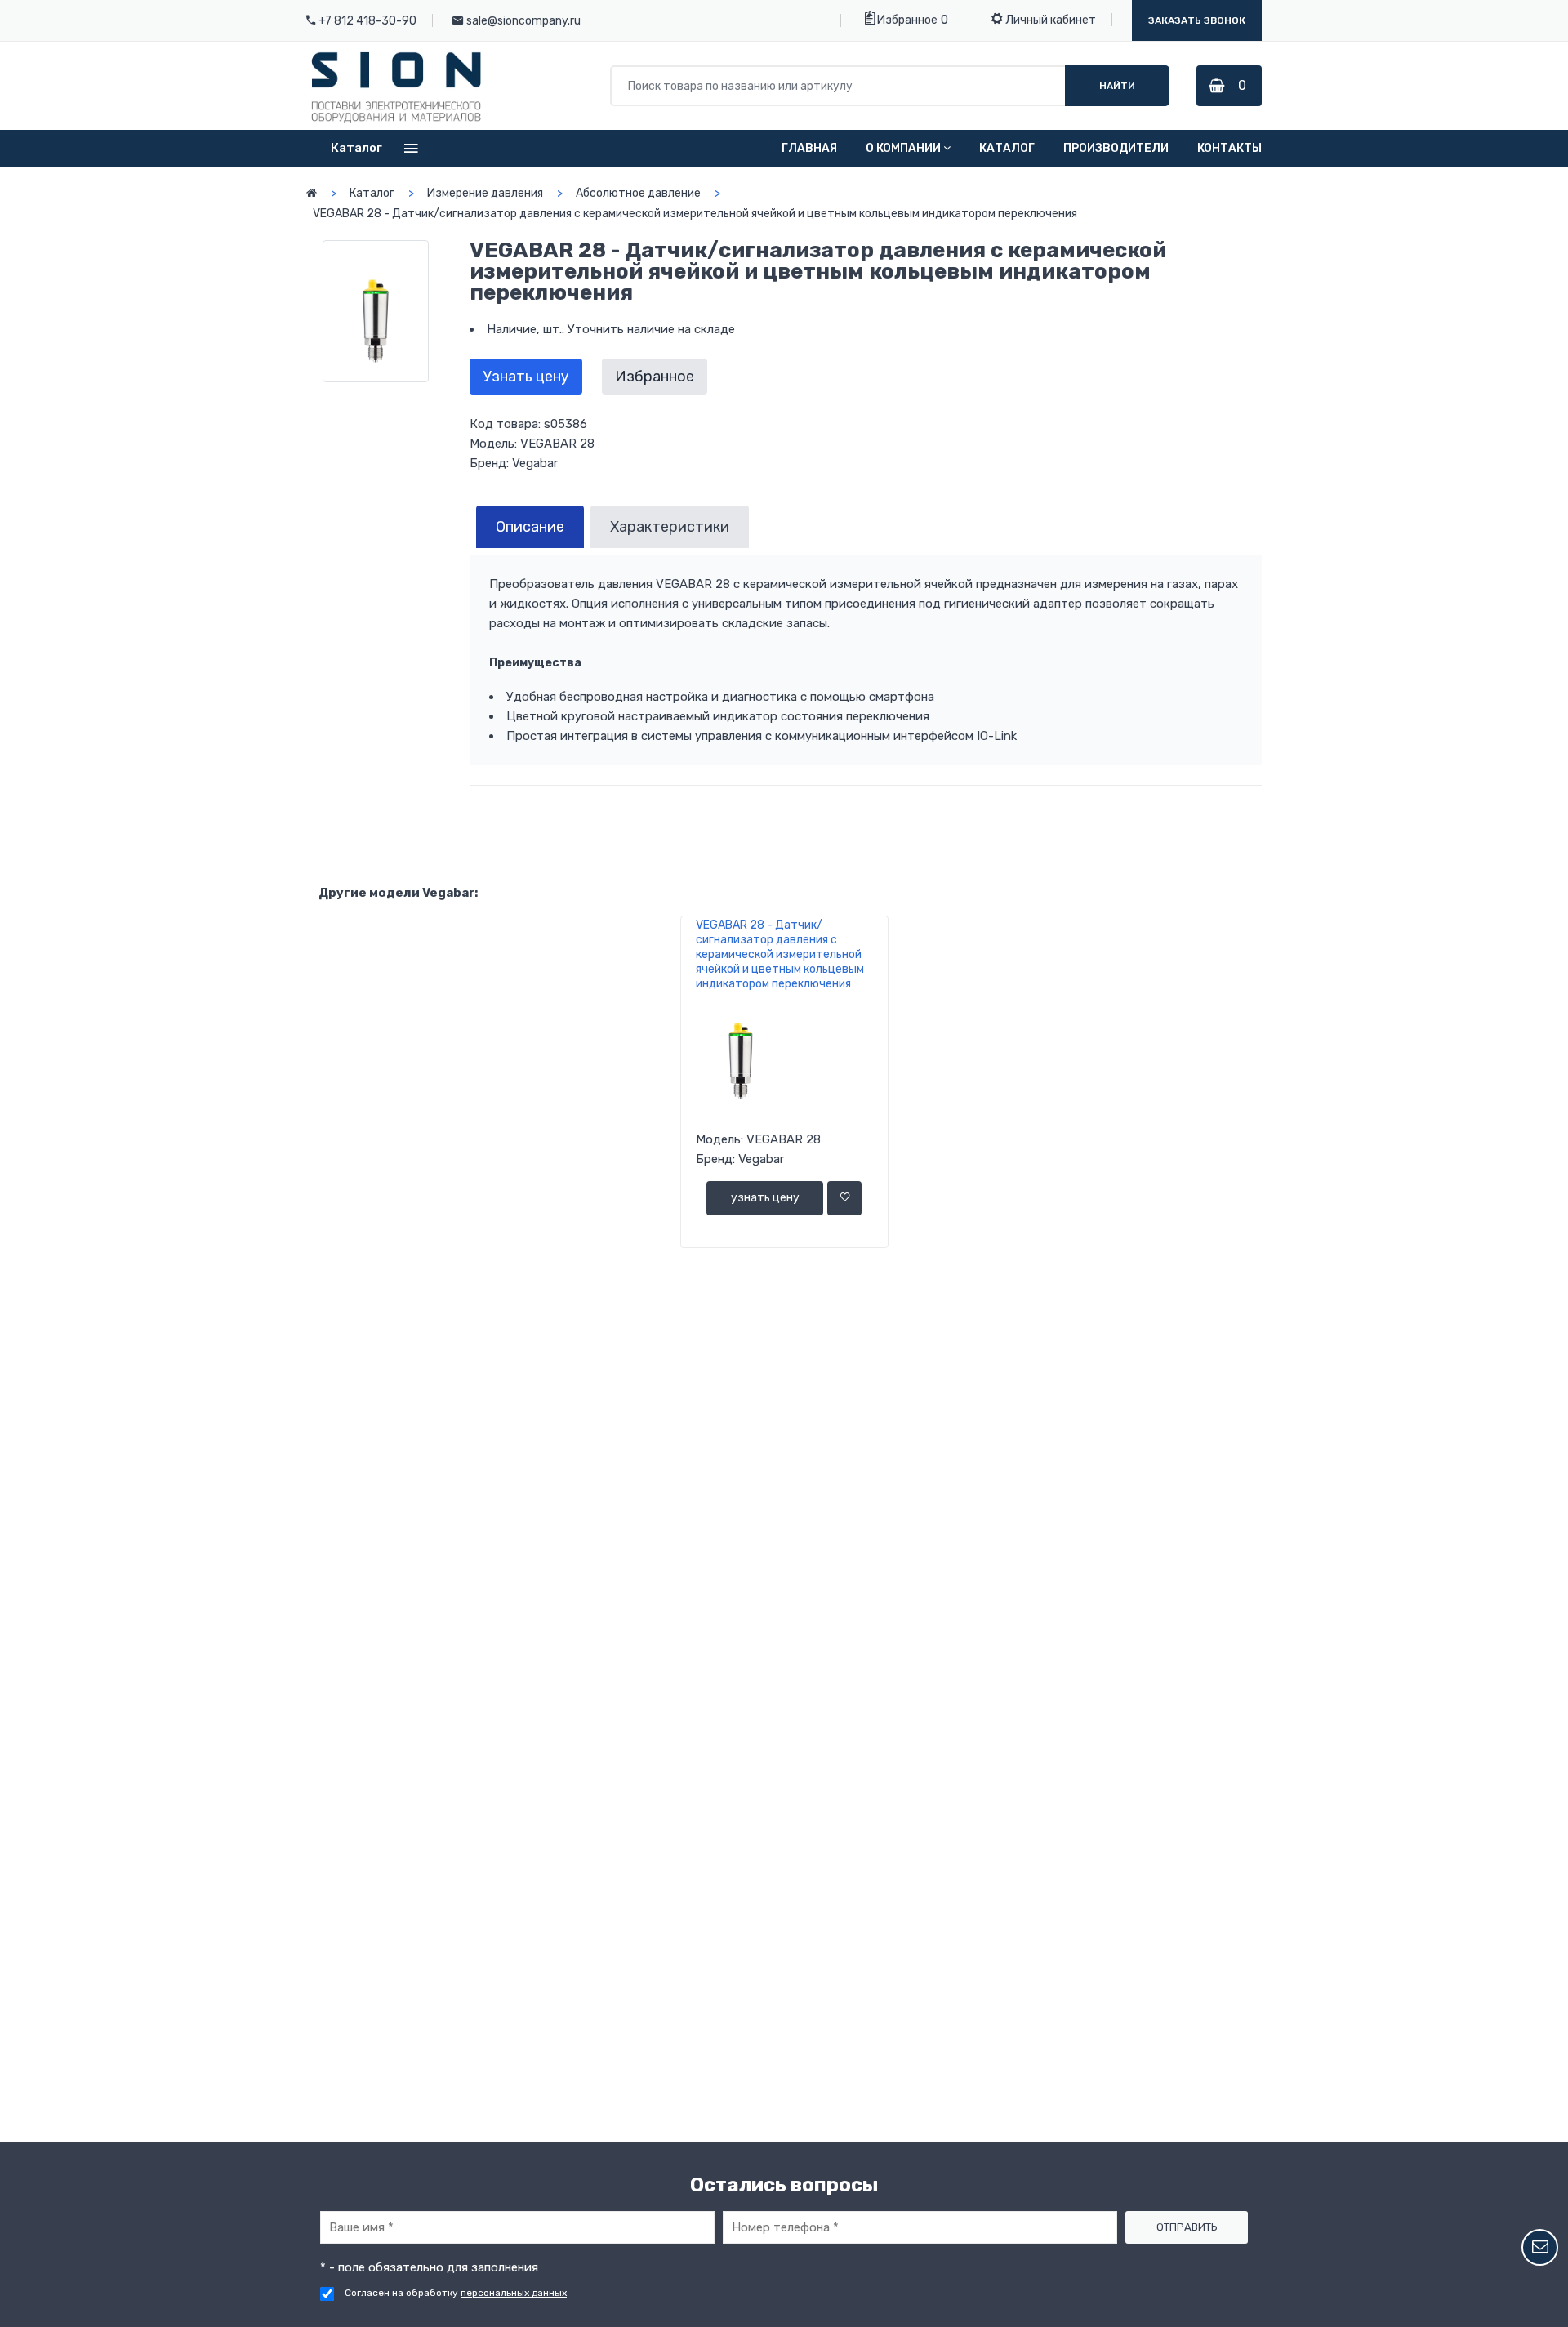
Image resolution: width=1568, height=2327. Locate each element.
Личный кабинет (1049, 20)
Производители (1116, 148)
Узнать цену (526, 377)
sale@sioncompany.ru (523, 21)
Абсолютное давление (638, 193)
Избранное (906, 20)
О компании (903, 148)
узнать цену (765, 1198)
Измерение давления (485, 193)
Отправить (1187, 2227)
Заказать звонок (1197, 20)
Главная (809, 148)
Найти (1117, 86)
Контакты (1229, 148)
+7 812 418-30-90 (367, 21)
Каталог (1007, 148)
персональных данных (514, 2293)
